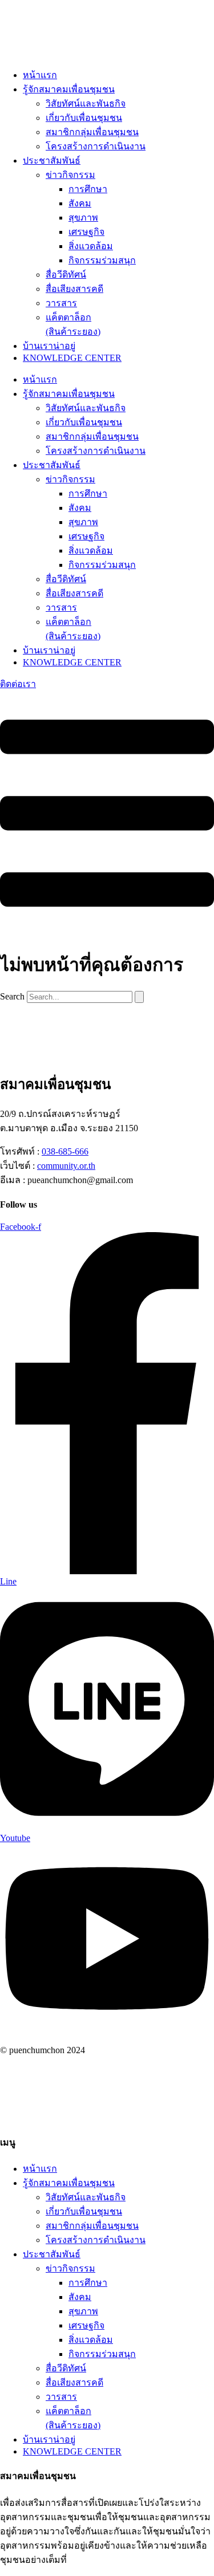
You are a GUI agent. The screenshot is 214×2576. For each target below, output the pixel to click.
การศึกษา (88, 189)
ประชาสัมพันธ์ (52, 161)
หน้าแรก (40, 75)
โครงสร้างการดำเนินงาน (96, 146)
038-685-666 (65, 1151)
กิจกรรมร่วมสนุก (102, 260)
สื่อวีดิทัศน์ (66, 275)
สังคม (80, 203)
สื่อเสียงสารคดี (74, 289)
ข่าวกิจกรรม (70, 175)
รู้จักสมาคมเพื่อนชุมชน (69, 89)
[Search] (139, 997)
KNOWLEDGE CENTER (72, 358)
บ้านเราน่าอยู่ (49, 346)
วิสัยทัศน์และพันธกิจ (86, 103)
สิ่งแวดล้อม (91, 246)
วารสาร (61, 303)
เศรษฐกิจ (86, 232)
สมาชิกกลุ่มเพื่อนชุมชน (92, 132)
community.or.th (66, 1166)
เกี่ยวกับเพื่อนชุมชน (84, 118)
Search (12, 996)
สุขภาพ (83, 218)
